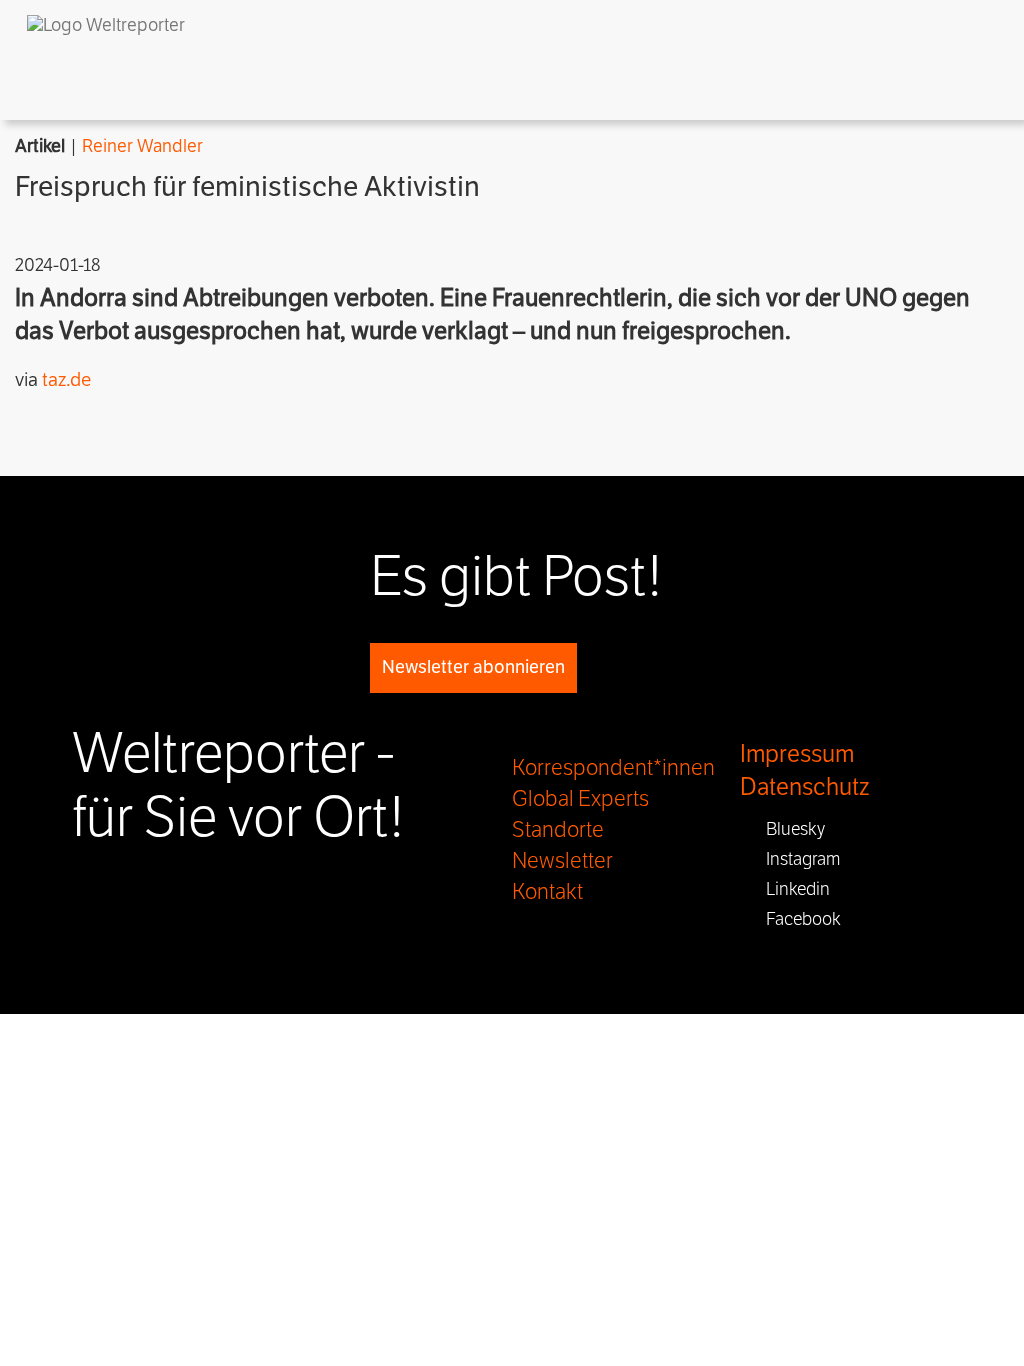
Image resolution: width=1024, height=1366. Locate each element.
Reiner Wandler (142, 146)
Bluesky (789, 829)
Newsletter (562, 861)
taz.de (66, 379)
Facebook (797, 919)
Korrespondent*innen (613, 768)
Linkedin (792, 889)
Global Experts (580, 799)
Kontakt (547, 892)
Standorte (558, 830)
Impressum (797, 754)
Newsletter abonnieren (473, 667)
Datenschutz (804, 787)
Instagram (797, 859)
